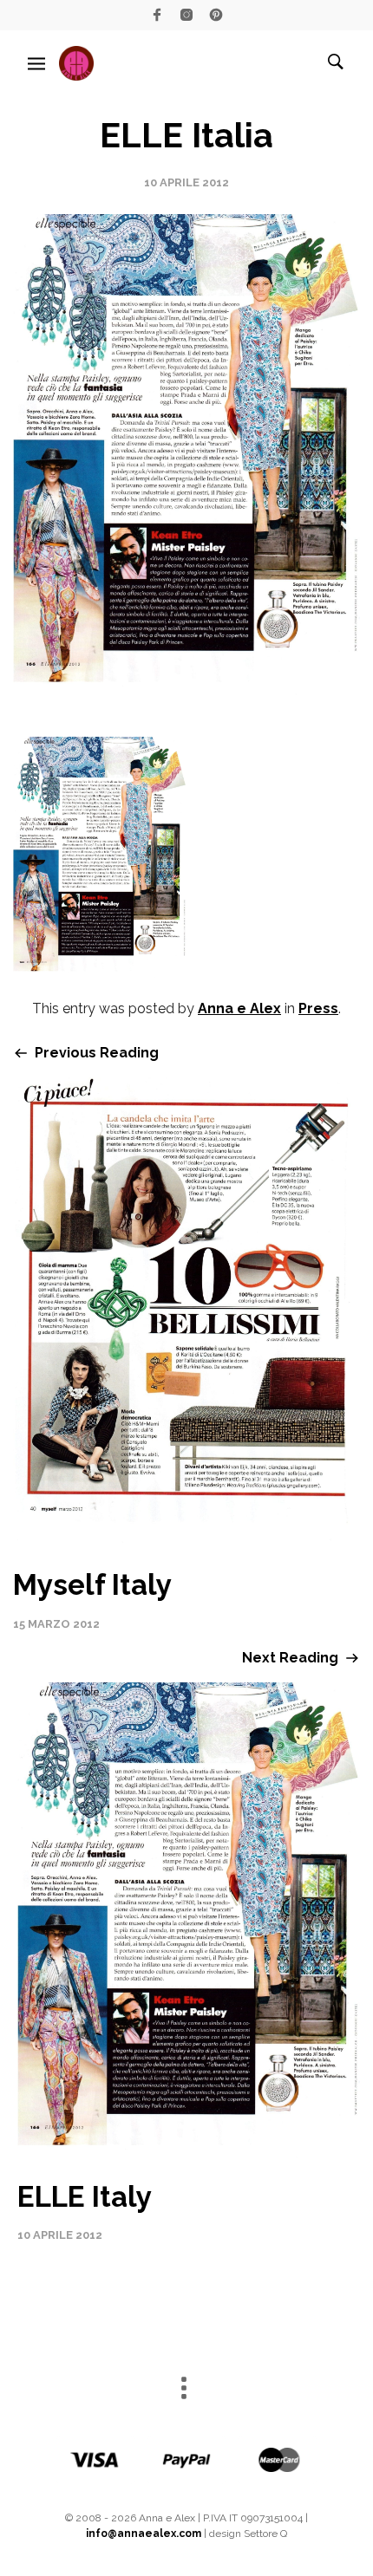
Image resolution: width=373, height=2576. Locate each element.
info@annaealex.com (144, 2534)
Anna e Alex (239, 1008)
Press (318, 1008)
